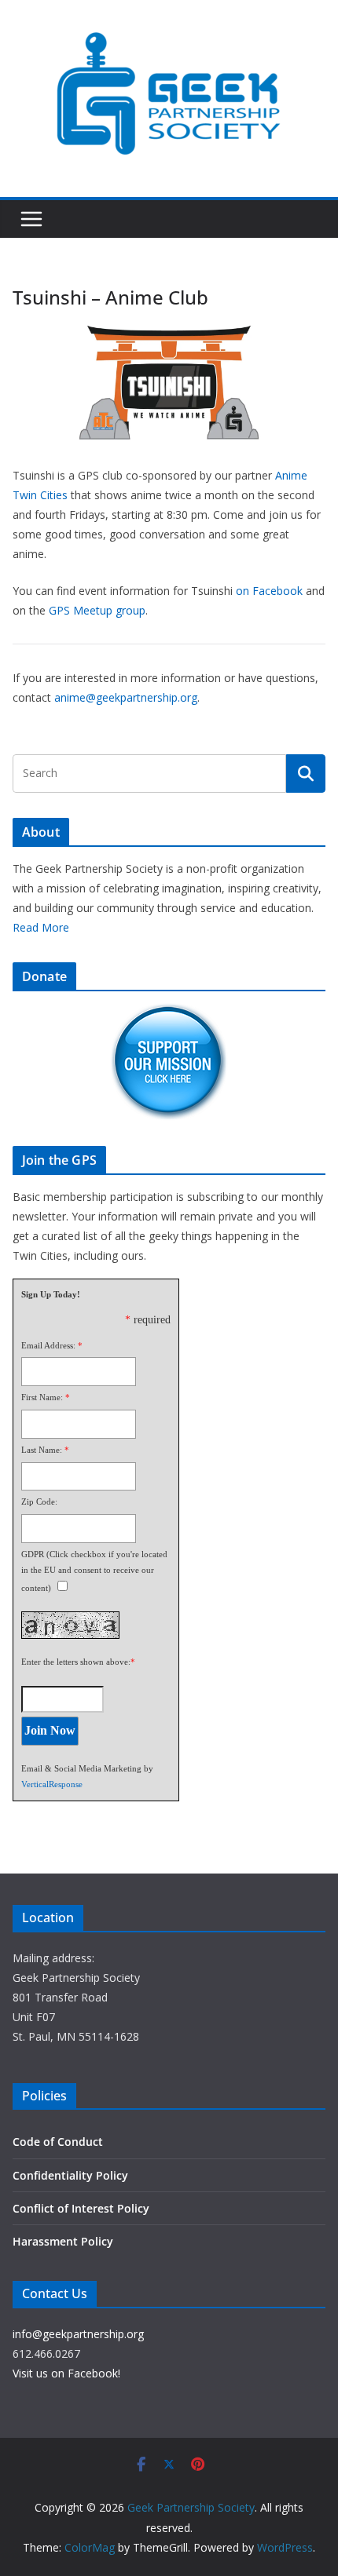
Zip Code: (39, 1501)
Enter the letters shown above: (76, 1662)
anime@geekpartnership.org (126, 697)
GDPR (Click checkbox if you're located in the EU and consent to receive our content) (94, 1571)
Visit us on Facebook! (66, 2373)
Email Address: (48, 1345)
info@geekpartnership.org (78, 2334)
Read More (41, 927)
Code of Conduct (58, 2142)
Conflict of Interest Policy (81, 2208)
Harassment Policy (63, 2241)
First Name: (42, 1397)
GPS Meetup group (97, 610)
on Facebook (269, 591)
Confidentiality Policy (70, 2175)
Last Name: (42, 1450)
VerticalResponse (52, 1784)
